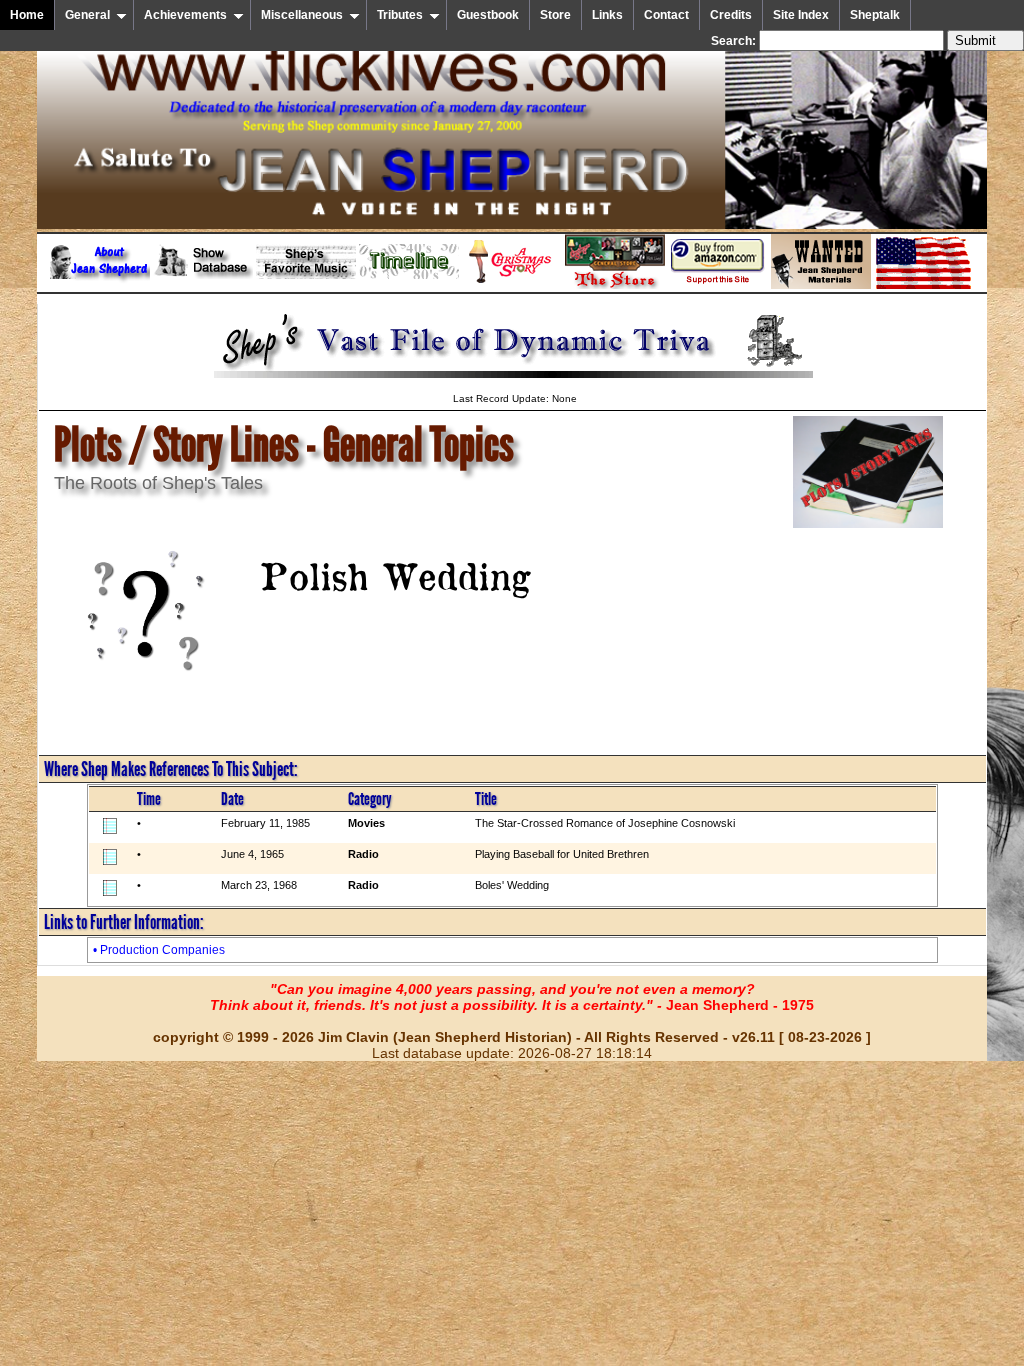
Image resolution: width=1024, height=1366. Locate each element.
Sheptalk (875, 15)
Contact (666, 15)
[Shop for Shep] (615, 285)
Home (27, 15)
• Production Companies (159, 950)
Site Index (801, 15)
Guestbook (488, 15)
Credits (731, 15)
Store (555, 15)
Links (607, 15)
